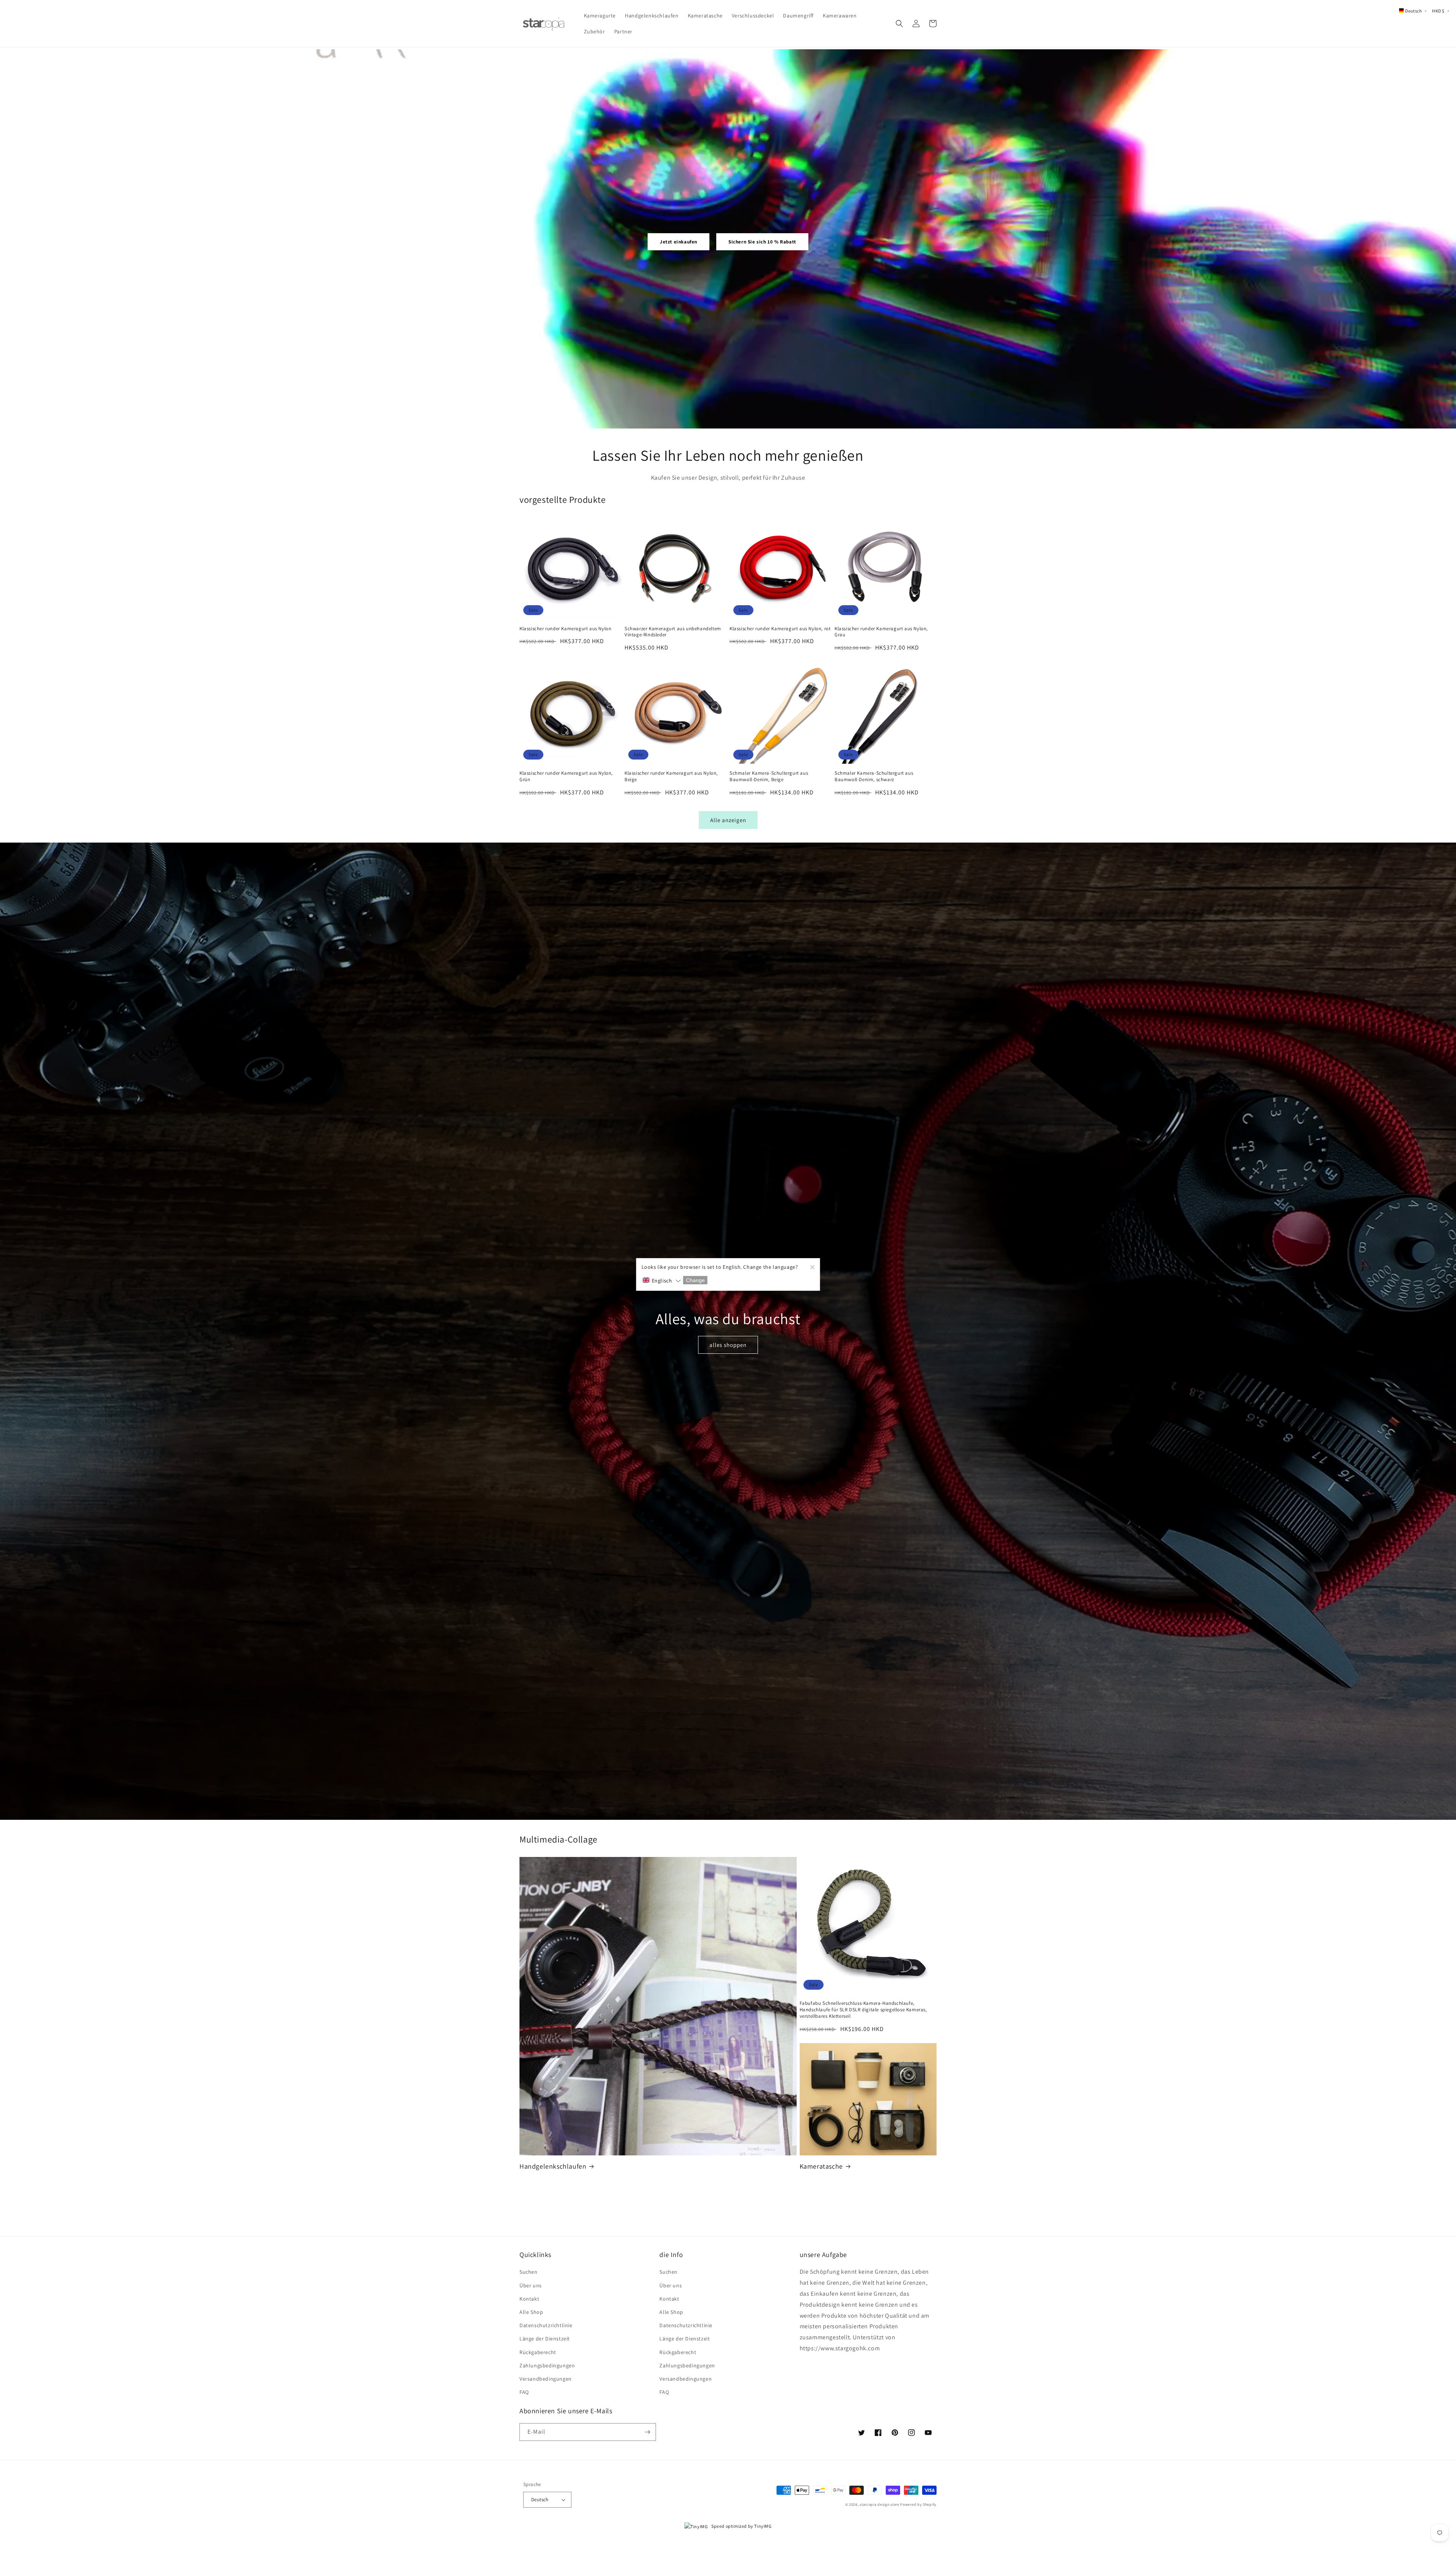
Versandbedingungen (546, 2379)
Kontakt (529, 2299)
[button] (899, 24)
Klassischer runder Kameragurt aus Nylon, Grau (881, 632)
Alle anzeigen (728, 820)
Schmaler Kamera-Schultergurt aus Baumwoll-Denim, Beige (769, 776)
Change (695, 1280)
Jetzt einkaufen (679, 242)
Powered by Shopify (918, 2504)
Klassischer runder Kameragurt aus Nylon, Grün (566, 776)
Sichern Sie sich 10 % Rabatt (762, 242)
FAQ (524, 2392)
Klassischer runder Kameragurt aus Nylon (565, 629)
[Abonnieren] (647, 2432)
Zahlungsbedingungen (547, 2365)
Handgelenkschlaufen (553, 2166)
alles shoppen (728, 1345)
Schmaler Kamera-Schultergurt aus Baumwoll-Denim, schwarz (874, 776)
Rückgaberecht (538, 2352)
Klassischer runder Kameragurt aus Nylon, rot (780, 629)
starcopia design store (879, 2504)
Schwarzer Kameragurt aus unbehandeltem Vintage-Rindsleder (673, 632)
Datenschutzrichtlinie (546, 2325)
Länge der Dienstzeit (545, 2339)
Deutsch (540, 2500)
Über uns (531, 2285)
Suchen (529, 2272)
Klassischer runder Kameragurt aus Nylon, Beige (671, 776)
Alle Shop (531, 2312)
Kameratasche (821, 2166)
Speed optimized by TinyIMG (741, 2526)
